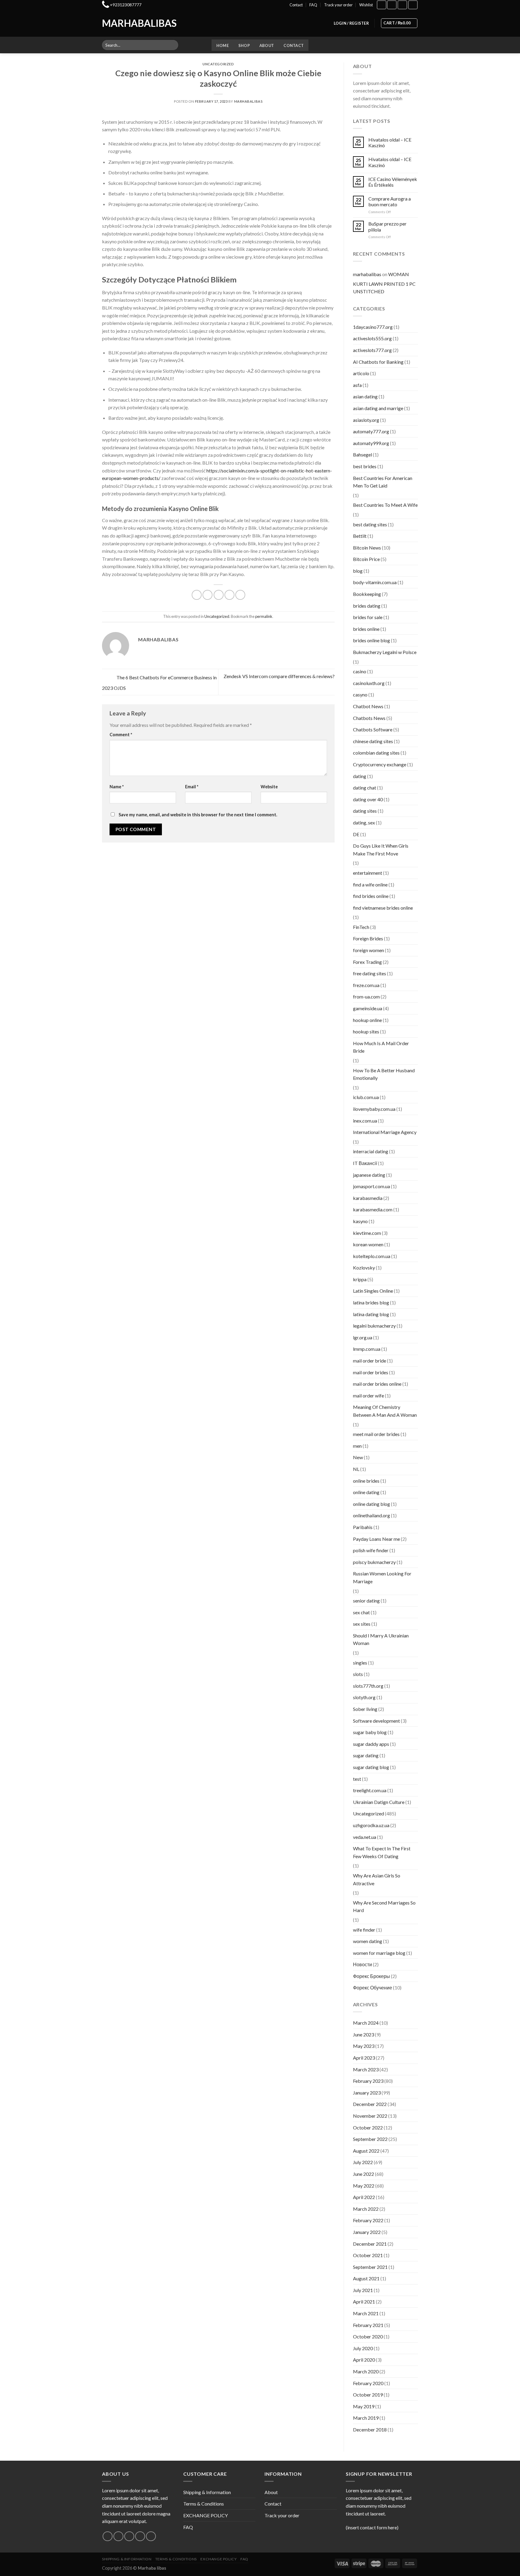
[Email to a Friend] (219, 595)
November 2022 (370, 2116)
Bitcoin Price (366, 559)
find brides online (371, 896)
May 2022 (364, 2186)
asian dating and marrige (378, 408)
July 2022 (363, 2162)
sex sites (362, 1624)
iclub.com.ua (366, 1097)
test (357, 1779)
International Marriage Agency (385, 1132)
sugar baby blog (370, 1732)
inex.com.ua (365, 1121)
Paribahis (363, 1527)
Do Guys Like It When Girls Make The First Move (381, 850)
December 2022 (370, 2104)
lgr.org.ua (363, 1337)
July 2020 (363, 2348)
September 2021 (370, 2267)
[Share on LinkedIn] (240, 595)
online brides (366, 1481)
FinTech (361, 927)
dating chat (365, 788)
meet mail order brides (376, 1434)
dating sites (365, 811)
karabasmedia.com (373, 1209)
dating (360, 776)
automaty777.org (371, 431)
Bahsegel (362, 455)
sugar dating (366, 1755)
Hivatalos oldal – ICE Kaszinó (390, 142)
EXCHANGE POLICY (206, 2515)
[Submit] (173, 45)
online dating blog (371, 1504)
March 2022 (366, 2209)
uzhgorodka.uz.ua (371, 1825)
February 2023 (368, 2081)
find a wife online (370, 885)
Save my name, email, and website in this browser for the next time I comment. (198, 815)
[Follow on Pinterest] (151, 2536)
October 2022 (368, 2127)
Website (269, 787)
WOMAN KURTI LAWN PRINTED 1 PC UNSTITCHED (384, 283)
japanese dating (369, 1175)
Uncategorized (218, 64)
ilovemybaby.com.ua (374, 1109)
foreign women (368, 950)
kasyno (360, 1221)
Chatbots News (369, 718)
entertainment (368, 873)
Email (192, 787)
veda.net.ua (365, 1837)
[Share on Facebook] (197, 595)
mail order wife (368, 1395)
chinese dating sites (373, 741)
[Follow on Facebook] (382, 5)
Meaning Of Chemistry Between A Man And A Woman (385, 1411)
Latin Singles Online (373, 1291)
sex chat (361, 1612)
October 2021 (368, 2255)
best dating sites (370, 524)
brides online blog (371, 640)
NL (356, 1469)
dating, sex (364, 822)
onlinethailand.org (371, 1515)
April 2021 (364, 2302)
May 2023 (364, 2046)
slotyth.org (364, 1697)
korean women (368, 1244)
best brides (365, 466)
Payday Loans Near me (376, 1539)
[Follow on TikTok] (402, 5)
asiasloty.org (366, 420)
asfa (357, 385)
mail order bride (370, 1361)
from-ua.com (366, 997)
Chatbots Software (373, 729)
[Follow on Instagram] (392, 5)
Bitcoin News (367, 548)
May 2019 (364, 2406)
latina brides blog (371, 1302)
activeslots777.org (372, 350)
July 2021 (363, 2290)
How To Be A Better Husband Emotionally (384, 1074)
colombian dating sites (376, 753)
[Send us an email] (140, 2536)
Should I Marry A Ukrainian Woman (381, 1639)
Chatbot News (368, 706)
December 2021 (370, 2244)
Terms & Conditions (204, 2504)
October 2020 (368, 2336)
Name (117, 787)
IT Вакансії (365, 1163)
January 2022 (367, 2232)
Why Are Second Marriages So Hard (384, 1906)
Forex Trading (367, 962)
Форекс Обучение (373, 1987)
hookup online (367, 1020)
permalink (264, 616)
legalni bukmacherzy (374, 1326)
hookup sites (366, 1031)
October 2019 (368, 2395)
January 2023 (367, 2093)
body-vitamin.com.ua (375, 582)
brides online (366, 629)
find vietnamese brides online (383, 908)
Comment (121, 735)
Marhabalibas (127, 23)
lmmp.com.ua (367, 1349)
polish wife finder (371, 1550)
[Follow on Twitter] (129, 2536)
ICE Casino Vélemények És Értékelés (393, 182)
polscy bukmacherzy (374, 1562)
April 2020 (364, 2360)
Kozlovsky (364, 1268)
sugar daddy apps (371, 1744)
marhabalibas (248, 101)
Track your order (338, 5)
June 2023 (364, 2034)
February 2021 (368, 2325)
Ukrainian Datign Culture (379, 1802)
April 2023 (364, 2058)
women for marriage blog (379, 1953)
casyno (360, 695)
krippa (360, 1279)
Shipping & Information (207, 2492)
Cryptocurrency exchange (380, 764)
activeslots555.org (372, 338)
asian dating (365, 396)
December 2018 (370, 2430)
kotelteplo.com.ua (372, 1256)
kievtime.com (367, 1233)
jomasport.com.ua (371, 1186)
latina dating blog (371, 1314)
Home (223, 45)
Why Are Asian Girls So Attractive (377, 1879)
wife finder (364, 1930)
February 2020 (368, 2383)
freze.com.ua (366, 985)
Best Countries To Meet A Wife (385, 505)
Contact (296, 5)
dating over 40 (368, 799)
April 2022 (364, 2197)
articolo (361, 373)
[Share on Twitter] (207, 595)
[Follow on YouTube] (413, 5)
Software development (376, 1721)
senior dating (366, 1601)
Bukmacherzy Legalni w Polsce (385, 652)
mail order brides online (377, 1384)
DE (356, 834)
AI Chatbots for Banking (378, 362)
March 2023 (366, 2069)
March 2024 (366, 2023)
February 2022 (368, 2220)
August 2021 (366, 2278)
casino (360, 671)
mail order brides (371, 1372)
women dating (368, 1941)
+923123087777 (126, 5)
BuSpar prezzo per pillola (387, 226)
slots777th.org (368, 1686)
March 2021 (366, 2313)
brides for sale (368, 617)
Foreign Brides (368, 938)
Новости (362, 1964)
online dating (366, 1492)
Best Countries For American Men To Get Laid (383, 482)
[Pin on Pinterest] (229, 595)
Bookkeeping (367, 594)
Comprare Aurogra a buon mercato (390, 201)
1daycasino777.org (373, 327)
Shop (244, 45)
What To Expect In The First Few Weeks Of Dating (382, 1852)
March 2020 (366, 2371)
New (358, 1457)
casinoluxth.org (369, 683)
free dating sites (370, 973)
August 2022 (366, 2151)
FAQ (313, 5)
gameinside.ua (368, 1008)
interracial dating (371, 1151)
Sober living (365, 1709)
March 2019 (366, 2418)
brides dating (367, 606)
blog (358, 571)
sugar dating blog (371, 1767)
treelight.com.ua (370, 1790)
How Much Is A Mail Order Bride (381, 1047)
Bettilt (360, 536)
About (267, 45)
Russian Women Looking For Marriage (382, 1577)
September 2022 (370, 2139)
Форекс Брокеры (371, 1976)
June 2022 (364, 2174)
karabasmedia (368, 1198)
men (357, 1446)
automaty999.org (371, 443)
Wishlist (366, 5)
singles (360, 1663)
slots (358, 1674)
